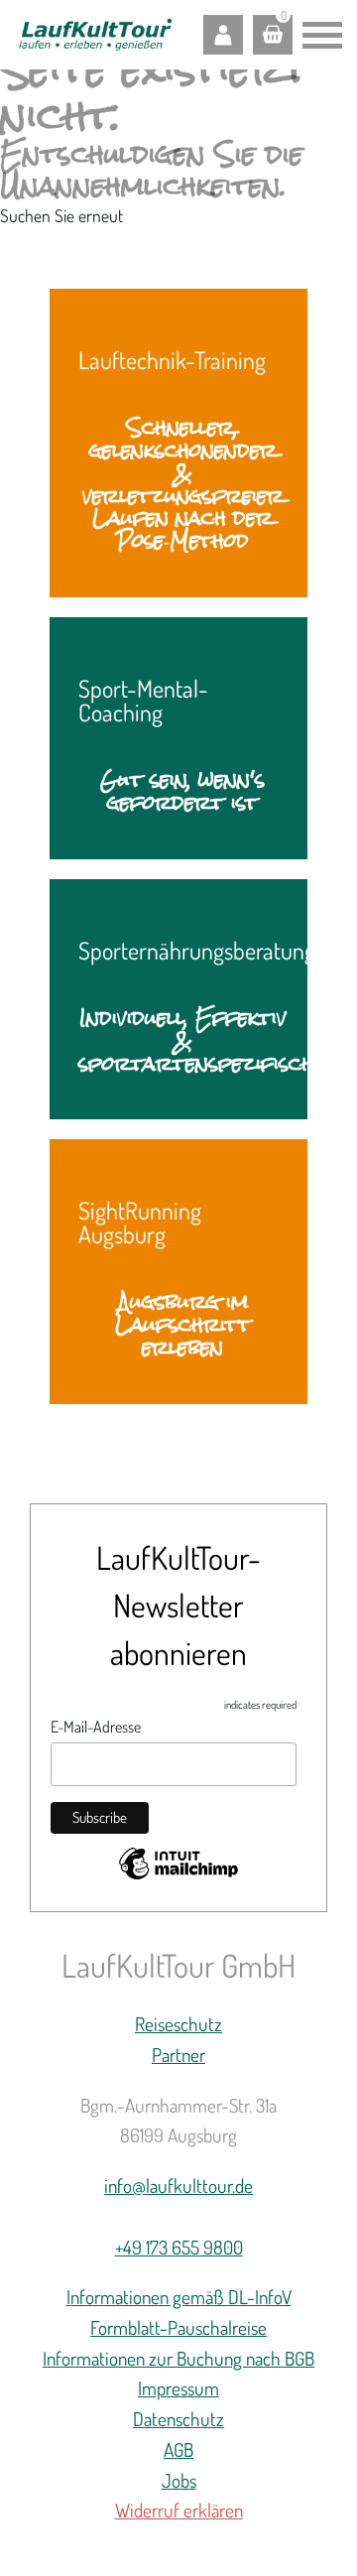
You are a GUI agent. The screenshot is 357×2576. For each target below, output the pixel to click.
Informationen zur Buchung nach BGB (178, 2358)
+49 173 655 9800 (179, 2247)
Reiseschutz (178, 2024)
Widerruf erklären (179, 2510)
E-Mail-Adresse (96, 1727)
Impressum (178, 2388)
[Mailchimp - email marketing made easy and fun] (178, 1868)
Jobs (179, 2480)
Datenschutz (178, 2419)
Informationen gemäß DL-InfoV (179, 2297)
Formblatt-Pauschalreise (178, 2327)
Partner (178, 2055)
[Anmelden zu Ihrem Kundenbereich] (223, 35)
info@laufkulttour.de (178, 2186)
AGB (178, 2449)
